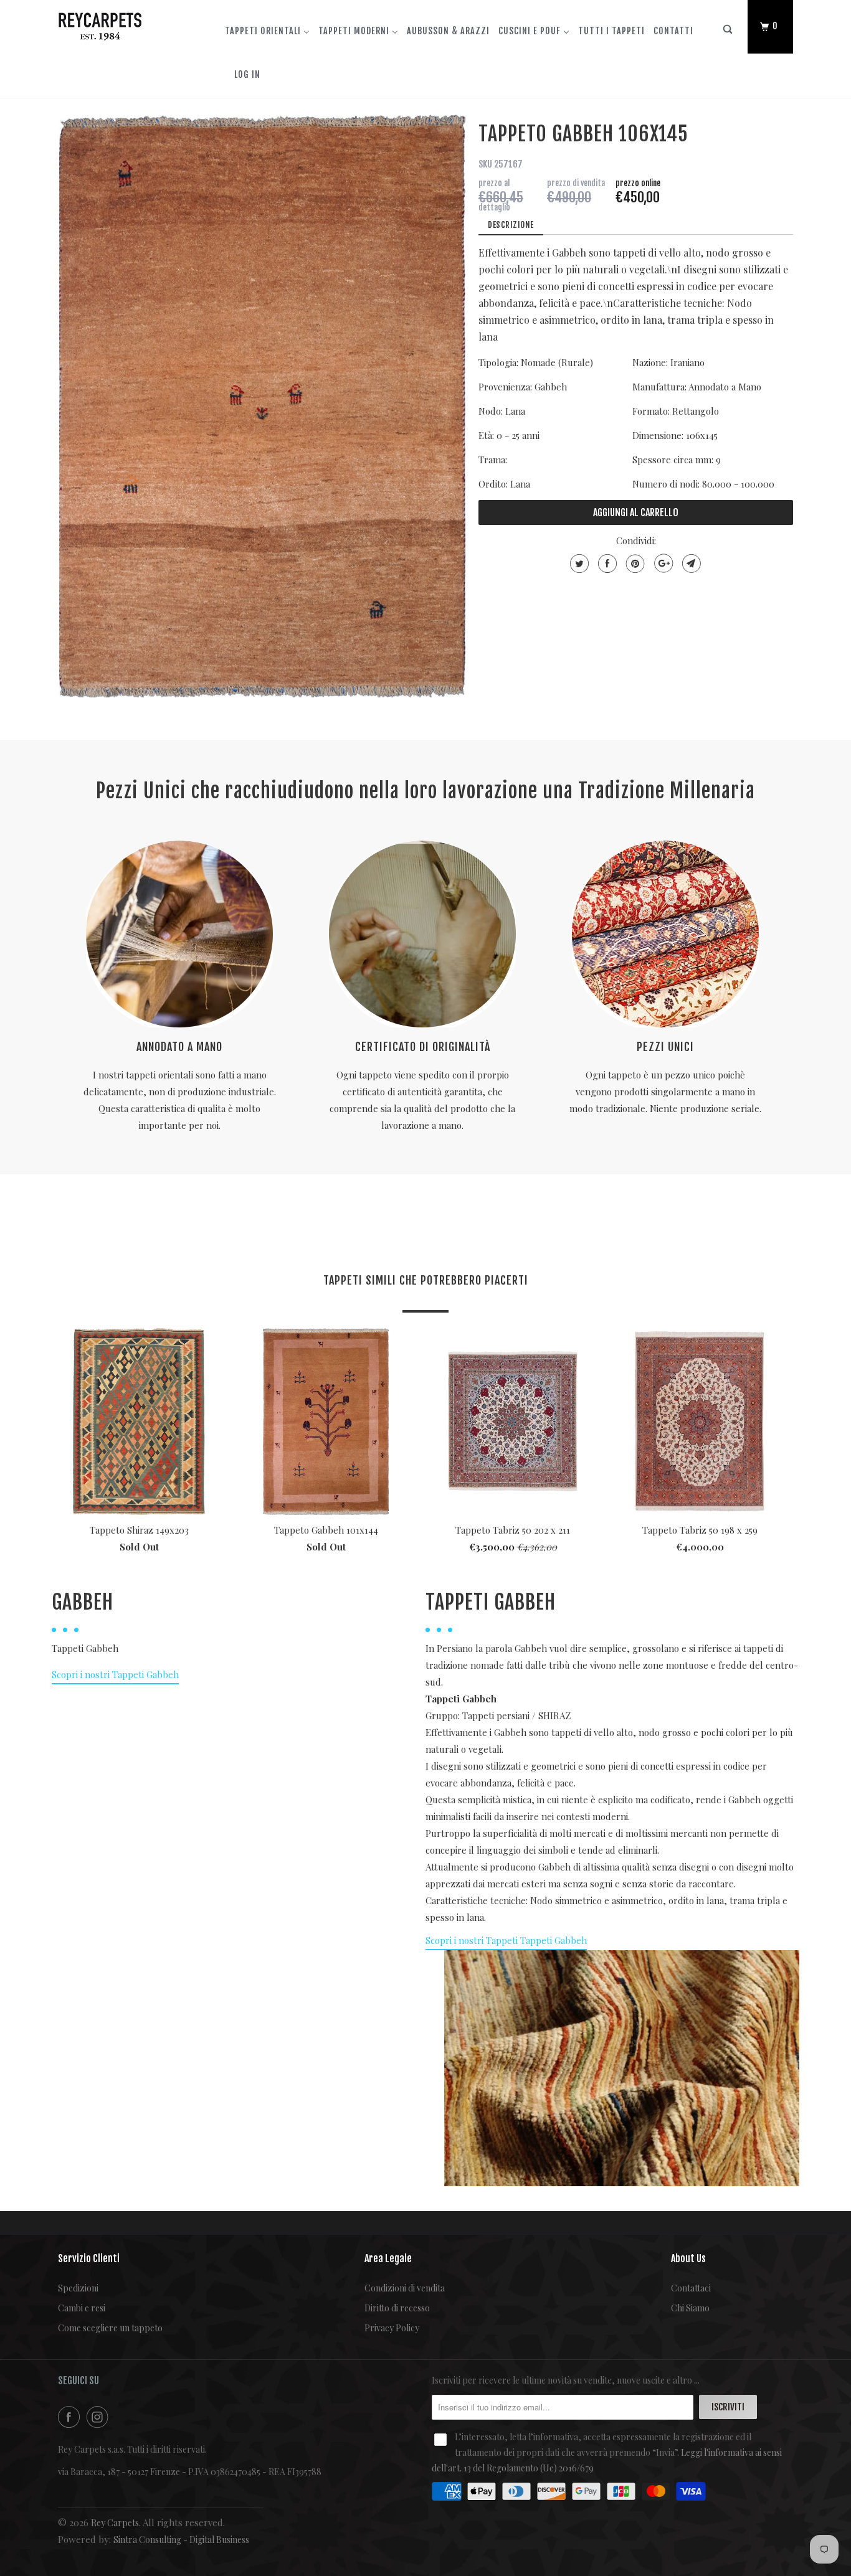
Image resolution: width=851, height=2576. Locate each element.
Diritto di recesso (397, 2308)
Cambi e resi (82, 2308)
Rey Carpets (115, 2523)
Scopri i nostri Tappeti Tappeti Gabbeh (506, 1940)
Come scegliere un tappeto (110, 2328)
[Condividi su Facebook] (606, 564)
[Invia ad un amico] (690, 564)
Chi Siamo (690, 2308)
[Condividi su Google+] (662, 564)
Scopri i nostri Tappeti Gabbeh (115, 1674)
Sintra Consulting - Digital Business (181, 2540)
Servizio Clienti (89, 2258)
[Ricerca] (728, 32)
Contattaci (691, 2288)
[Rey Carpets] (122, 24)
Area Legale (388, 2258)
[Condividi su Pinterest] (634, 564)
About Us (688, 2258)
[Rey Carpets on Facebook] (71, 2417)
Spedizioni (78, 2288)
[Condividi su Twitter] (578, 564)
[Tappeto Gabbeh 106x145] (262, 406)
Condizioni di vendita (405, 2288)
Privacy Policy (392, 2328)
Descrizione (511, 225)
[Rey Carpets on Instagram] (100, 2417)
